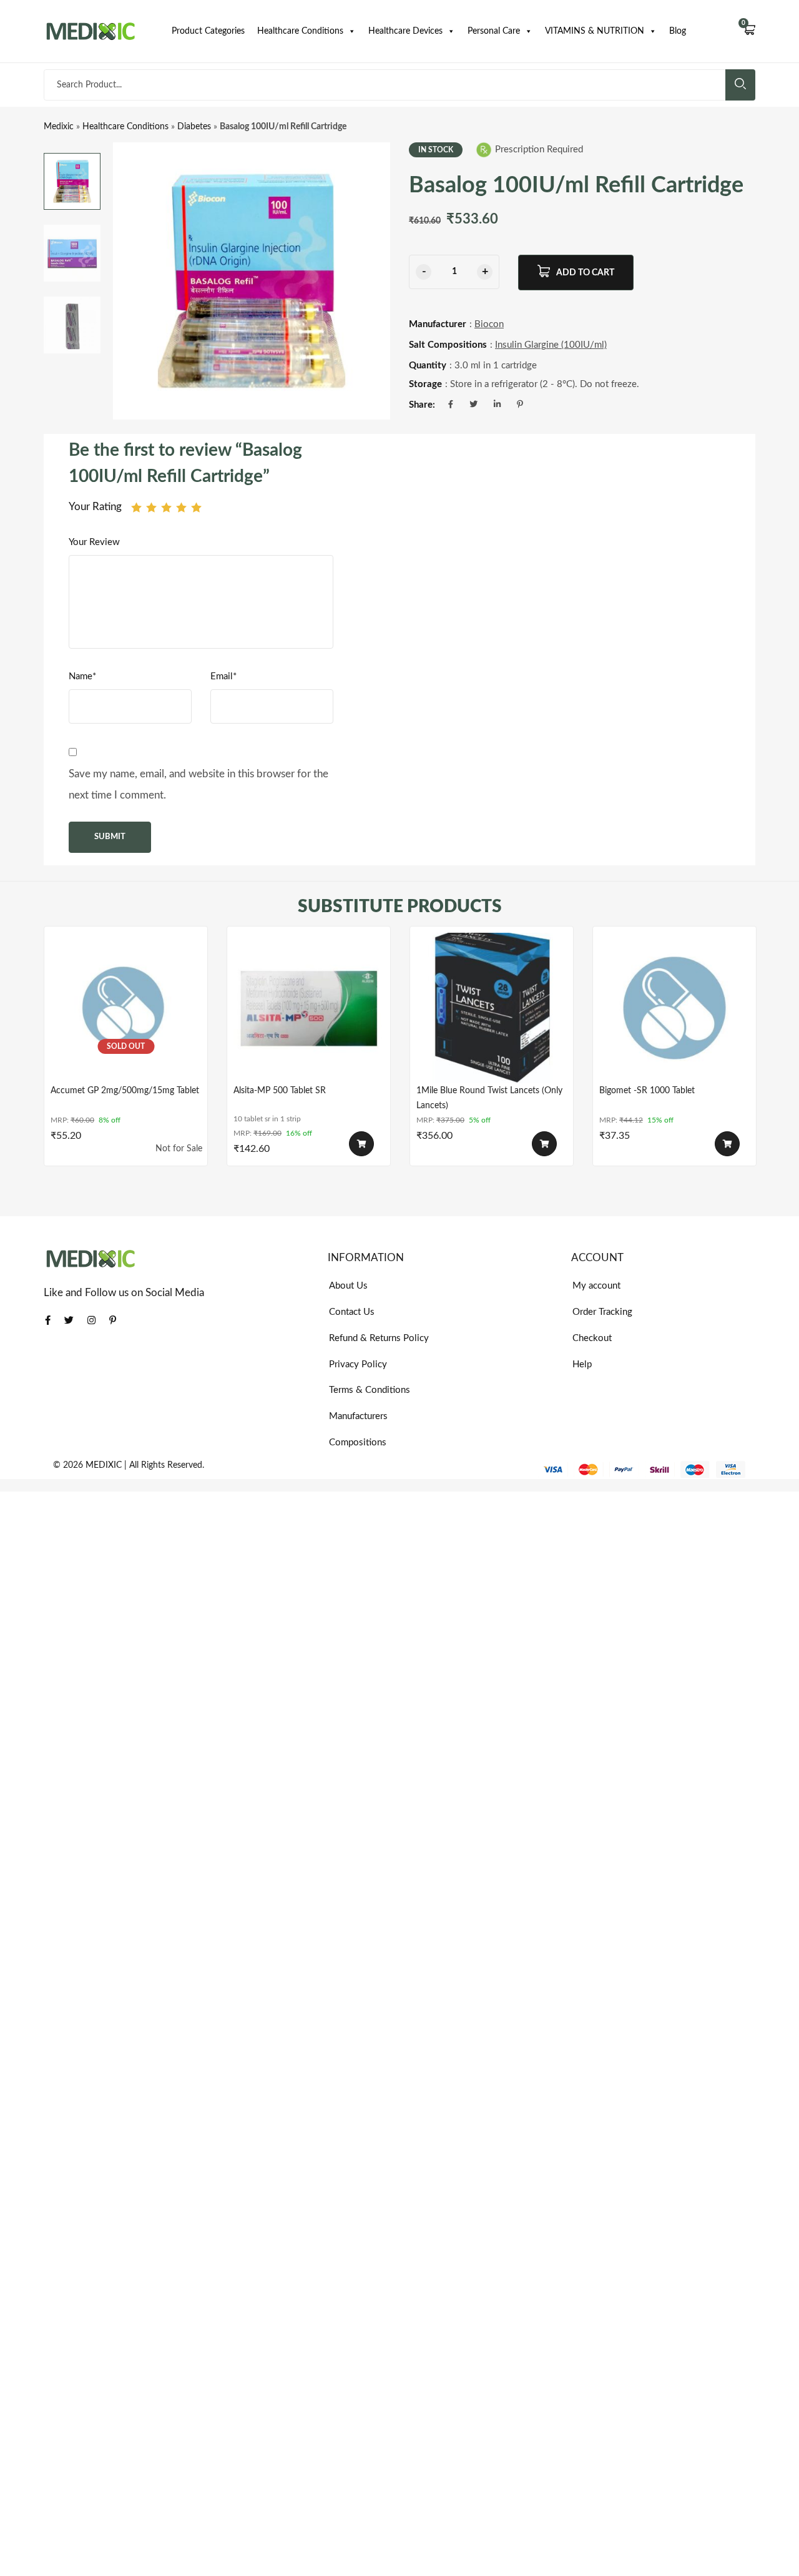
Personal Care (494, 31)
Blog (678, 31)
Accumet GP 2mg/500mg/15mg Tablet (125, 1091)
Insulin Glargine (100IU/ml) (551, 345)
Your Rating (95, 507)
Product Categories (208, 31)
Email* (223, 676)
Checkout (592, 1338)
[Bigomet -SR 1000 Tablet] (674, 1008)
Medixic (59, 127)
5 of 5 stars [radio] (196, 507)
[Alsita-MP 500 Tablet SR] (309, 1008)
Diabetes (194, 127)
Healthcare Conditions (300, 31)
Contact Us (352, 1312)
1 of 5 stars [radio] (136, 507)
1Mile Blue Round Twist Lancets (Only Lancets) (489, 1098)
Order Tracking (602, 1312)
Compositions (358, 1443)
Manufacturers (358, 1416)
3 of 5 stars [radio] (166, 507)
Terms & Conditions (370, 1390)
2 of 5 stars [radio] (151, 507)
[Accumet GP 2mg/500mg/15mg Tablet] (126, 1008)
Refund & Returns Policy (379, 1338)
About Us (348, 1286)
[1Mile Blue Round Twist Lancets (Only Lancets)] (492, 1008)
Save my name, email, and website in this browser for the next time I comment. (199, 784)
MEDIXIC (104, 1465)
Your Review (94, 542)
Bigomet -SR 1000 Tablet (647, 1091)
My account (596, 1286)
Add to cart (585, 273)
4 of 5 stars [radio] (181, 507)
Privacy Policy (358, 1364)
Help (582, 1364)
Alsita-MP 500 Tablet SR (280, 1091)
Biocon (489, 324)
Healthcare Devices (405, 31)
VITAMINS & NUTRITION (595, 31)
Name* (82, 676)
